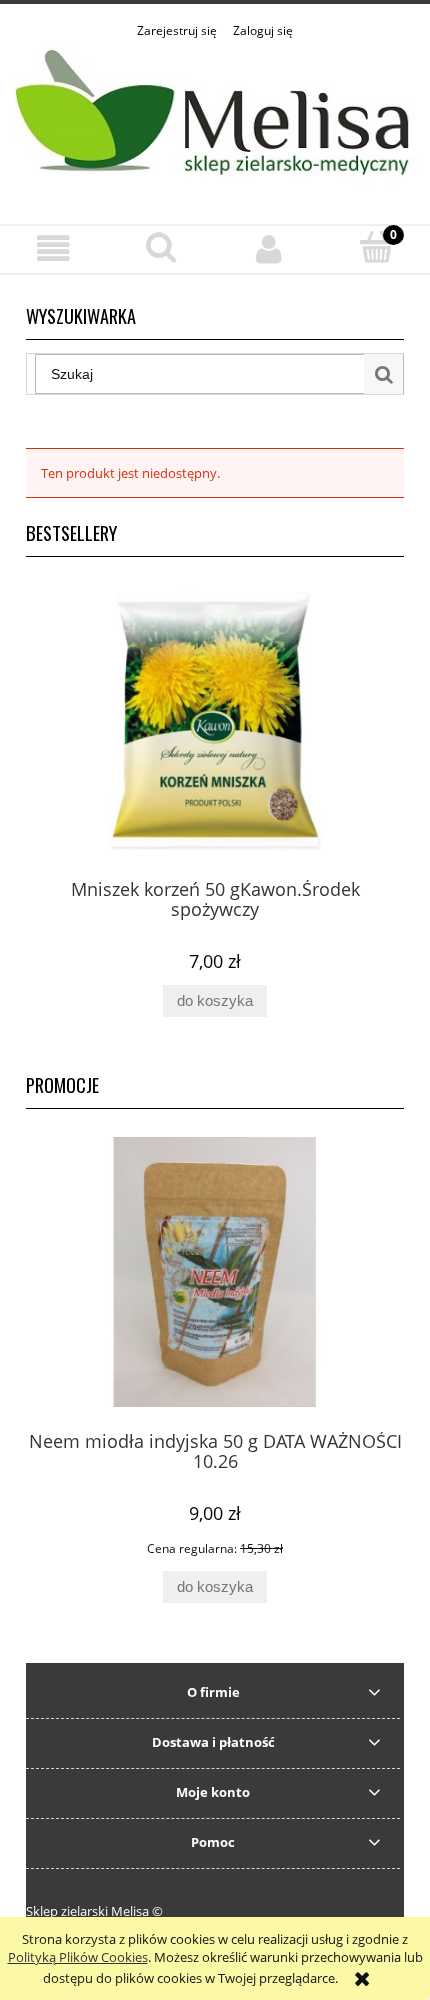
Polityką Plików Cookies (78, 1957)
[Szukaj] (384, 374)
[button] (54, 248)
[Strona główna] (215, 121)
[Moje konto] (269, 248)
